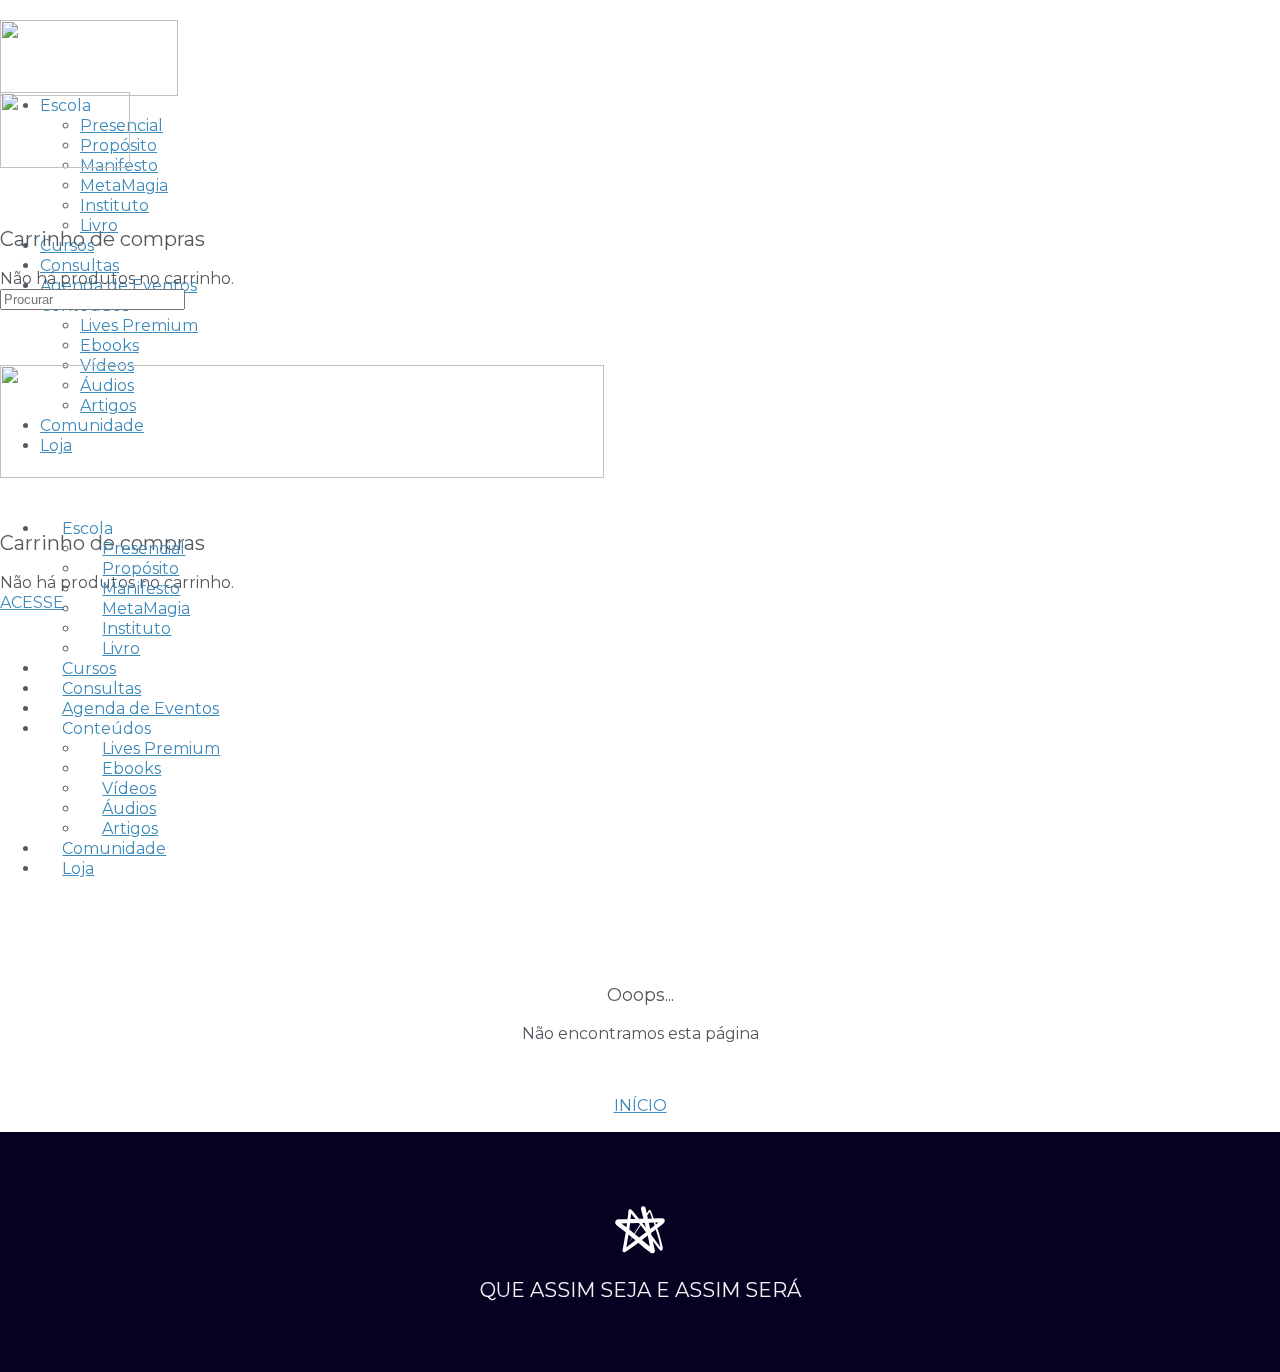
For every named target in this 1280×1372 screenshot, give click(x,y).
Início (640, 1105)
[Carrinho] (11, 197)
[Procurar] (11, 177)
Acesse (32, 602)
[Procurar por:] (92, 298)
